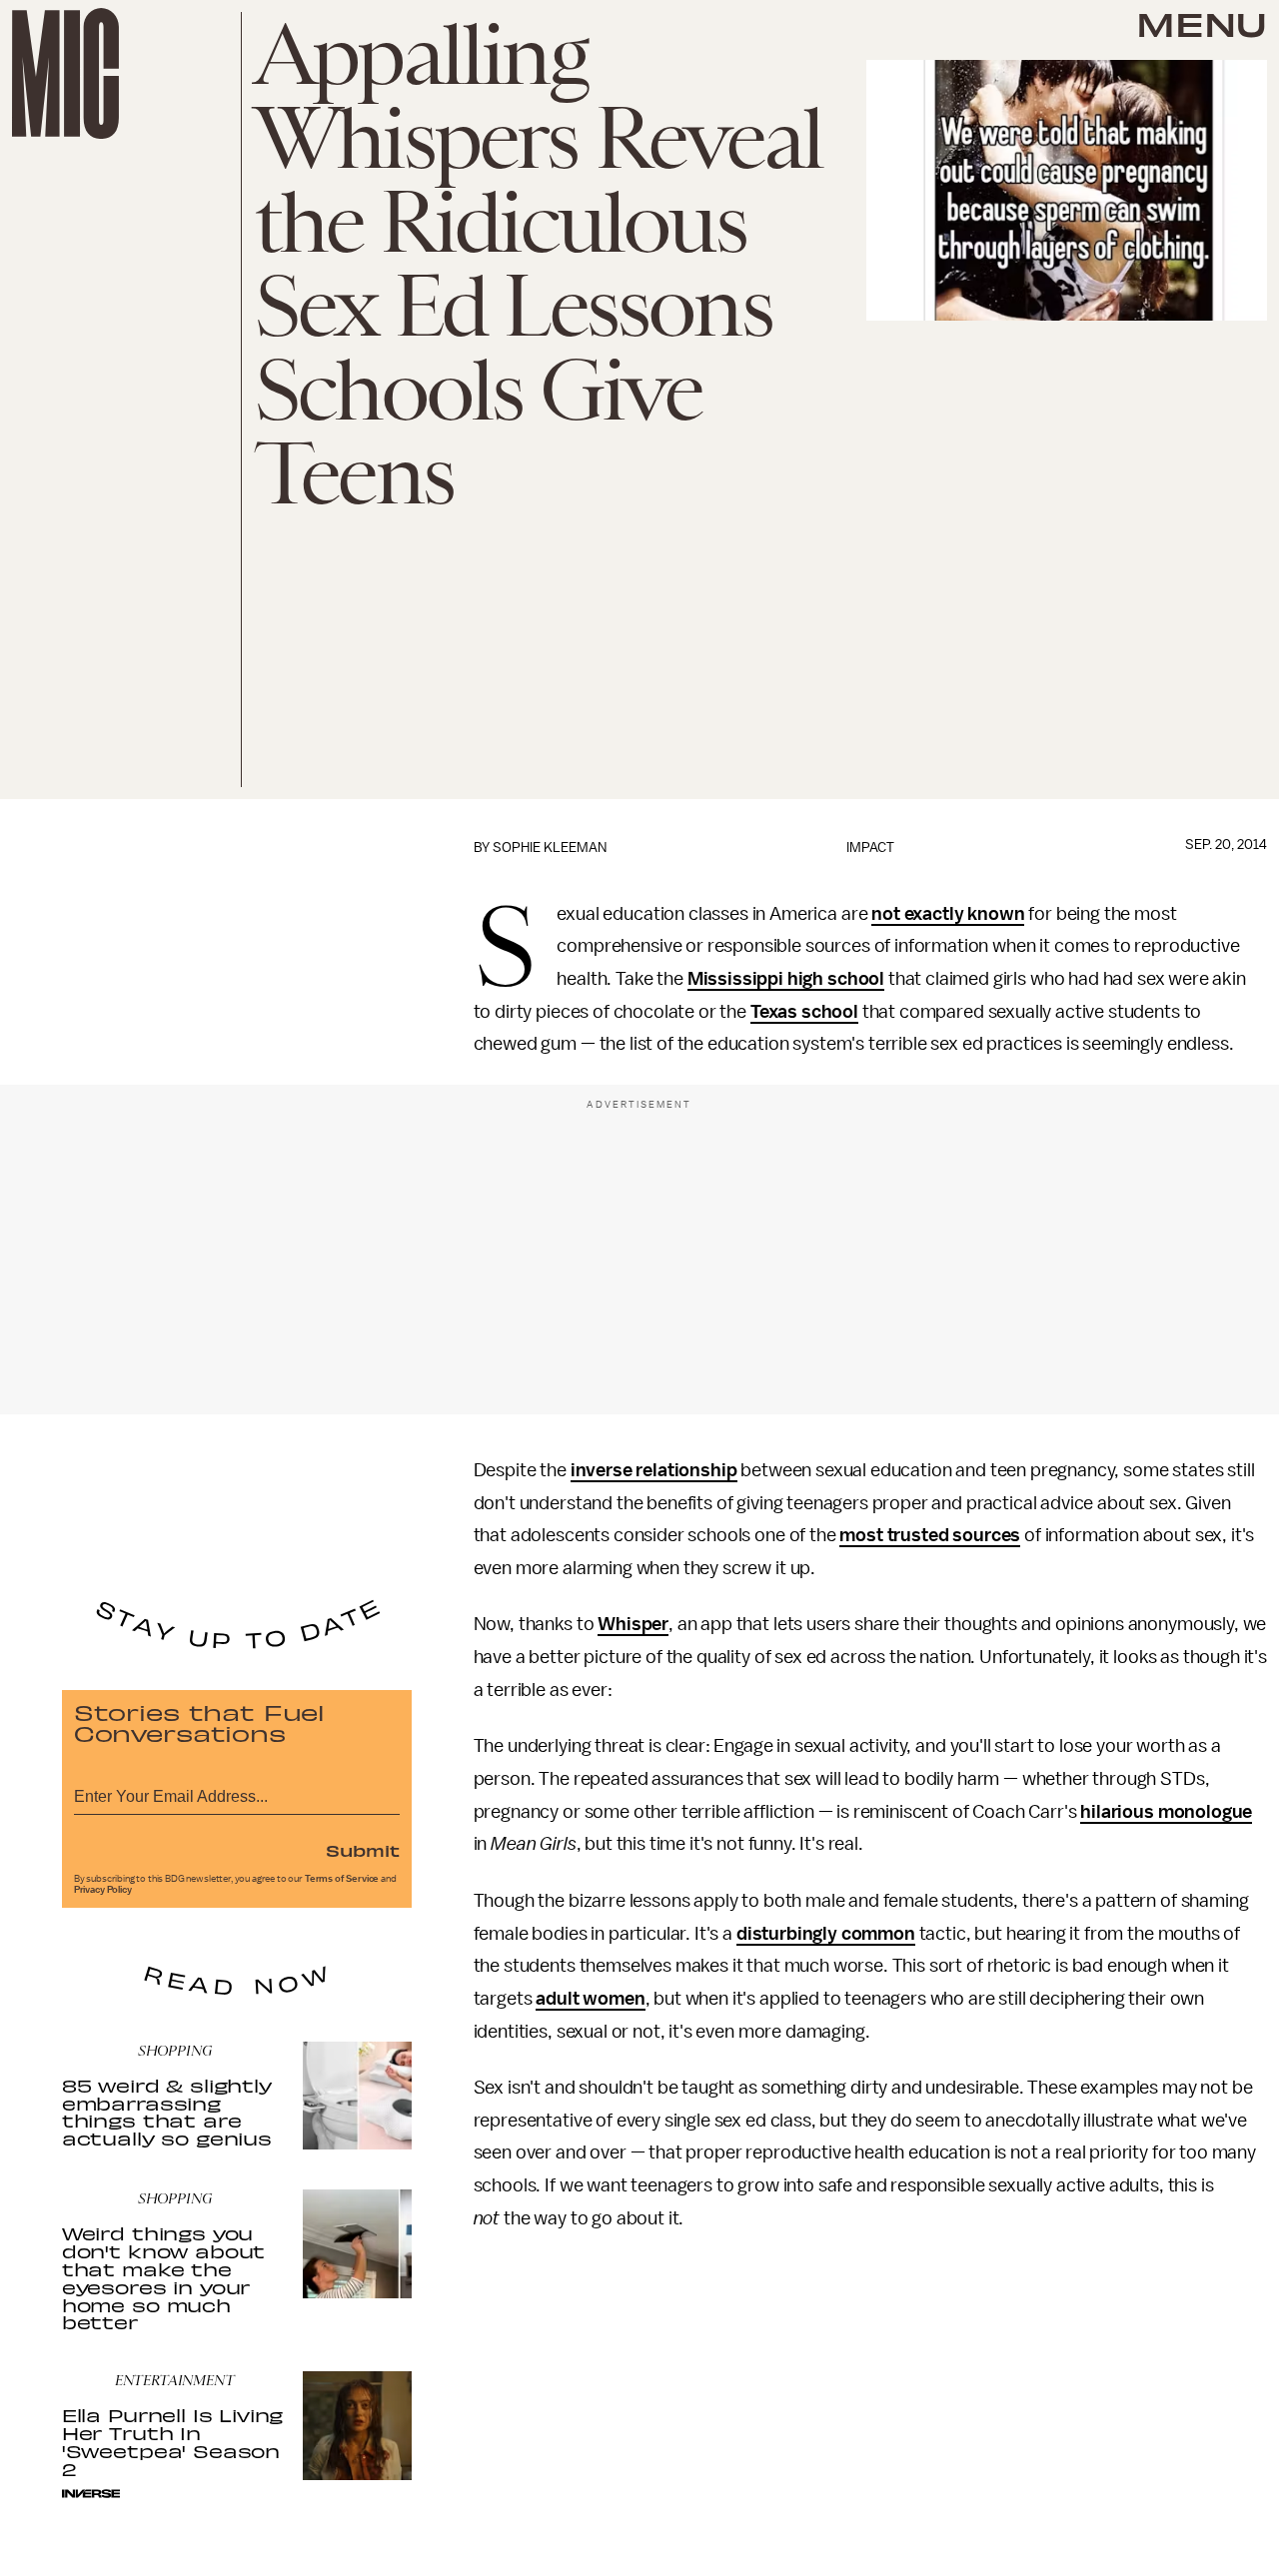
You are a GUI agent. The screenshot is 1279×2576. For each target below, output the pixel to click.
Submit (363, 1850)
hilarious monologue (1166, 1812)
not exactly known (948, 914)
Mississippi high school (786, 979)
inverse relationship (654, 1470)
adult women (590, 1999)
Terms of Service (342, 1879)
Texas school (804, 1012)
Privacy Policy (103, 1890)
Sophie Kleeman (550, 848)
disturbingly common (826, 1934)
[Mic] (65, 73)
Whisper (633, 1624)
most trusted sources (930, 1535)
